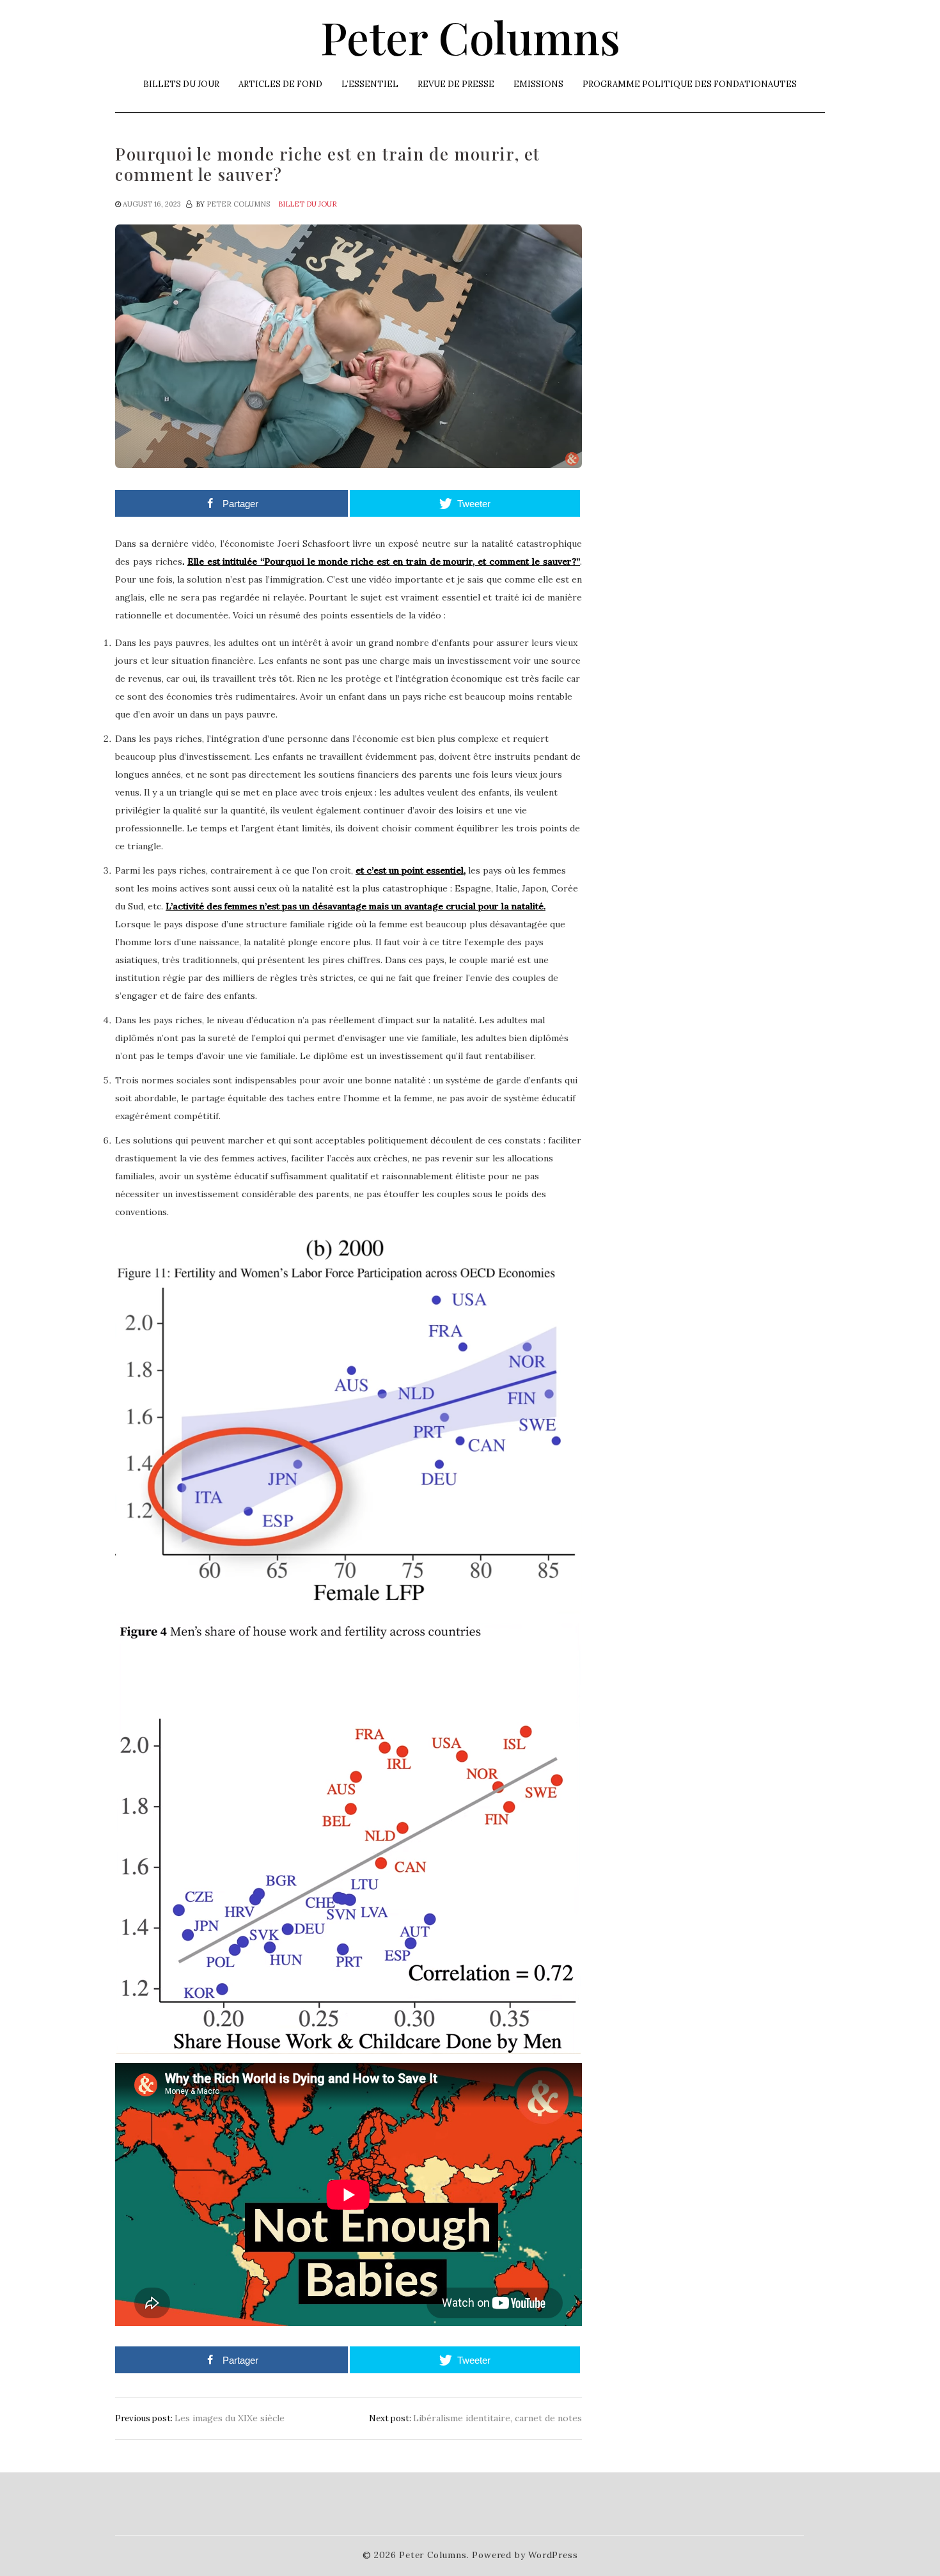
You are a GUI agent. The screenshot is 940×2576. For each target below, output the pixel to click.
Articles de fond (280, 84)
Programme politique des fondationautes (690, 84)
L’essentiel (370, 84)
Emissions (538, 84)
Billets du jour (181, 84)
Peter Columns (470, 36)
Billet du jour (308, 204)
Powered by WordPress (525, 2555)
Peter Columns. (434, 2555)
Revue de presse (456, 84)
